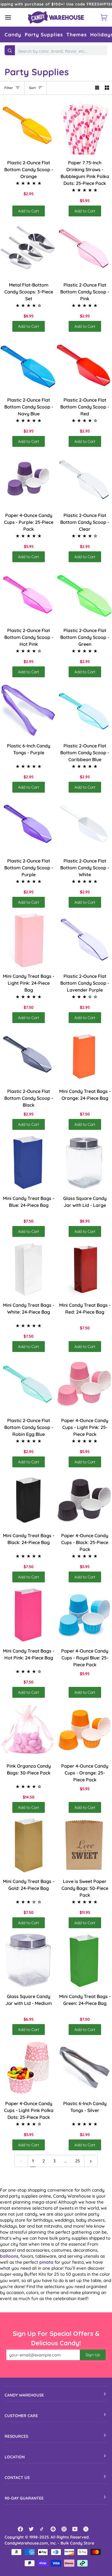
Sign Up (93, 2355)
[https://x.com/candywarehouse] (86, 2529)
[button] (13, 34)
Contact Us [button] (17, 2478)
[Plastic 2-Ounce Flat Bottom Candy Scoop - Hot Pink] (28, 595)
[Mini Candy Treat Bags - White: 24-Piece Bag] (28, 1269)
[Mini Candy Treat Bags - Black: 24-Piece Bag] (28, 1500)
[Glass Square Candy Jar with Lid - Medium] (28, 1961)
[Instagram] (64, 2529)
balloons (9, 2256)
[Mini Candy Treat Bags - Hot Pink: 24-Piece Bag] (28, 1615)
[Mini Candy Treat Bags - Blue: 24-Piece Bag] (28, 1162)
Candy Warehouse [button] (24, 2395)
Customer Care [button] (21, 2416)
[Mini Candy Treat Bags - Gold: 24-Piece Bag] (28, 1845)
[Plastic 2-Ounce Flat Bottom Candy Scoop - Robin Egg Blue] (28, 1384)
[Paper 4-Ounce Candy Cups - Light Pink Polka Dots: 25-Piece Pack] (28, 2067)
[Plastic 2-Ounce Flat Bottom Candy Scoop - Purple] (28, 825)
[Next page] (91, 2161)
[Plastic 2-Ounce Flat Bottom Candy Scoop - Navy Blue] (28, 364)
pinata (46, 2262)
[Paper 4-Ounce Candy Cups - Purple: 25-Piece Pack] (28, 479)
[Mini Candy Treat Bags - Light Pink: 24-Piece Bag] (28, 940)
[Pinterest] (53, 2529)
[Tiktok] (42, 2529)
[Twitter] (31, 2529)
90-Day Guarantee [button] (24, 2498)
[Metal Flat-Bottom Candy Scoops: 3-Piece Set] (28, 249)
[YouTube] (75, 2529)
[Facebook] (20, 2529)
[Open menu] (13, 17)
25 (78, 2161)
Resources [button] (16, 2436)
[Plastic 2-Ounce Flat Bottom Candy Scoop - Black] (28, 1056)
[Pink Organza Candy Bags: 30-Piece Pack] (28, 1730)
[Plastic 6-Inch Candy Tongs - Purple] (28, 710)
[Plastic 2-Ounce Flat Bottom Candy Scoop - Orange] (28, 127)
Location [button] (15, 2457)
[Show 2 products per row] (107, 88)
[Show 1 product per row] (97, 88)
